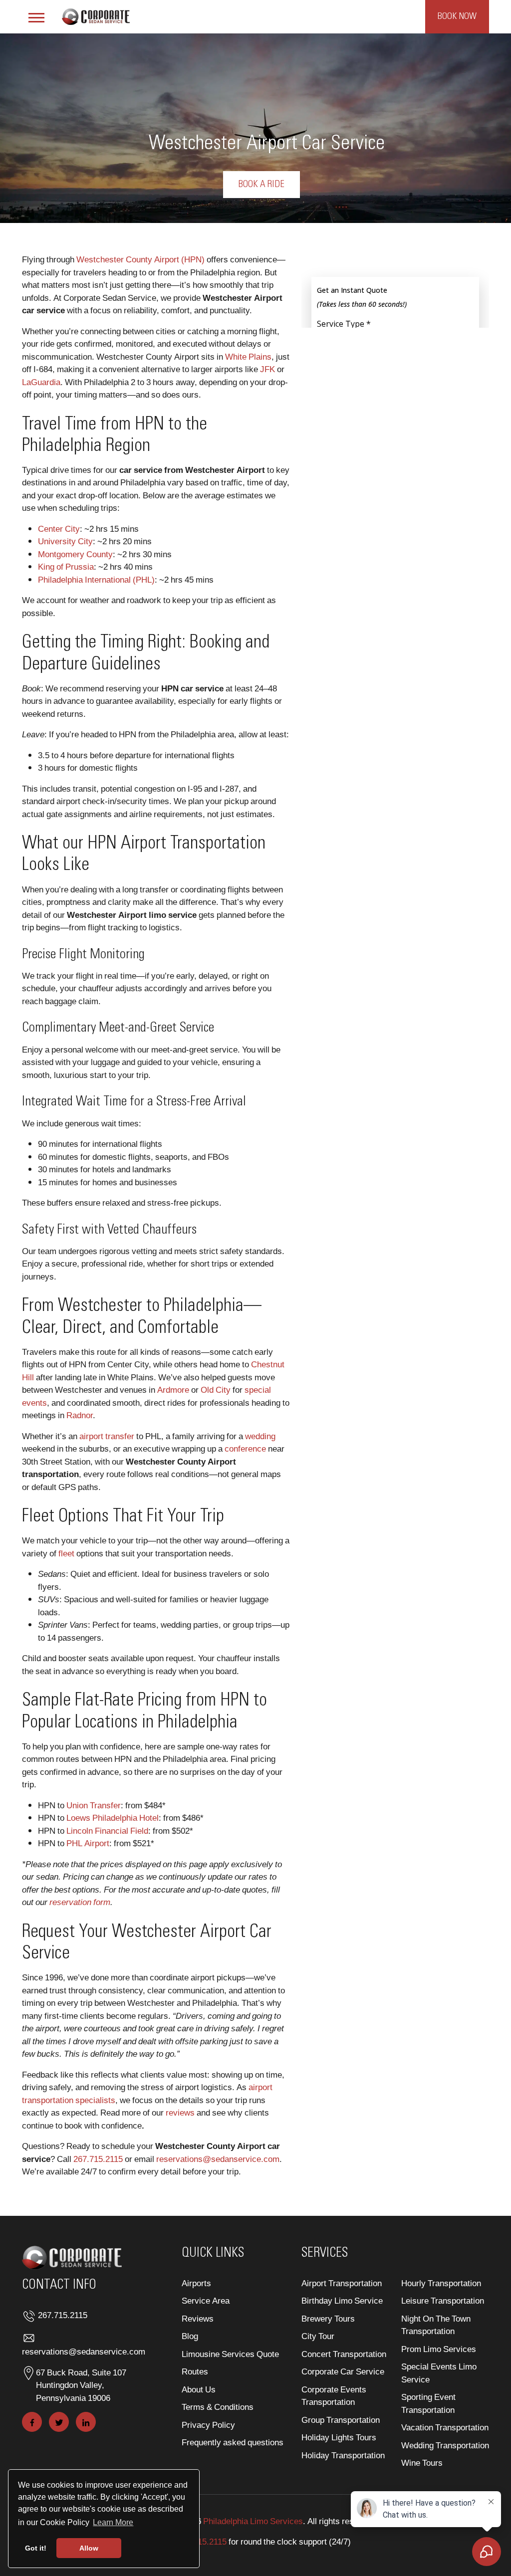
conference (245, 1448)
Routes (195, 2371)
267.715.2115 (98, 2159)
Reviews (198, 2318)
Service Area (206, 2300)
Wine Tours (422, 2463)
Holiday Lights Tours (339, 2437)
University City (65, 541)
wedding (260, 1436)
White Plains (248, 356)
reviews (180, 2112)
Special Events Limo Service (439, 2373)
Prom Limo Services (439, 2349)
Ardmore (173, 1390)
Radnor (80, 1415)
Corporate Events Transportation (334, 2396)
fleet (66, 1553)
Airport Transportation (342, 2283)
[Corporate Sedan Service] (96, 15)
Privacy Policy (208, 2425)
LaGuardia (41, 382)
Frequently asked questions (233, 2442)
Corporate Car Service (343, 2371)
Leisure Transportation (443, 2300)
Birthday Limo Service (342, 2300)
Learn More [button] (113, 2522)
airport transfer (107, 1436)
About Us (199, 2389)
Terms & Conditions (218, 2407)
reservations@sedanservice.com (218, 2159)
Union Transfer (94, 1805)
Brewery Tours (328, 2318)
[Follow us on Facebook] (32, 2422)
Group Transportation (341, 2420)
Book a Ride (261, 185)
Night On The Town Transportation (436, 2325)
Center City (59, 529)
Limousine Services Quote (230, 2354)
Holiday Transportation (343, 2455)
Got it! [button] (36, 2548)
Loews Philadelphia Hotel (113, 1818)
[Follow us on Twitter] (59, 2422)
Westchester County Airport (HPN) (140, 259)
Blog (190, 2336)
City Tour (318, 2336)
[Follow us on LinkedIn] (86, 2422)
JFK (267, 369)
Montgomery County (75, 554)
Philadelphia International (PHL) (96, 579)
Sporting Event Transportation (428, 2403)
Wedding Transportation (445, 2445)
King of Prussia (66, 566)
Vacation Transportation (445, 2427)
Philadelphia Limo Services (253, 2521)
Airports (196, 2283)
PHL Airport (88, 1843)
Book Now (457, 16)
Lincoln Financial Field (107, 1830)
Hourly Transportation (441, 2283)
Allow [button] (89, 2548)
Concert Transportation (344, 2354)
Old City (216, 1390)
